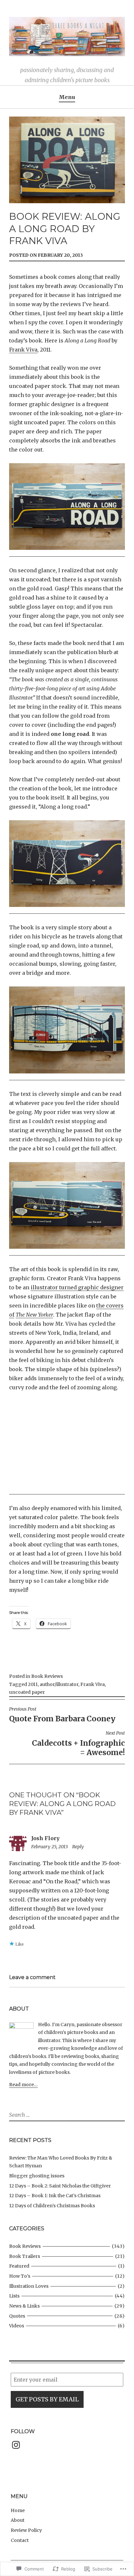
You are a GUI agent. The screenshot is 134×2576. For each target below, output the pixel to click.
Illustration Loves (29, 2286)
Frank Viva (23, 350)
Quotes (17, 2316)
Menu (67, 97)
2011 (33, 1684)
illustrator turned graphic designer (77, 1287)
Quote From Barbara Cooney (62, 1715)
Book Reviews (47, 1676)
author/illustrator (59, 1684)
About (18, 2520)
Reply (78, 1847)
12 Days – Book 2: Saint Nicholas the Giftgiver (60, 2186)
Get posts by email (47, 2399)
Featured (19, 2266)
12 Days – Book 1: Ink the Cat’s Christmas (55, 2196)
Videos (17, 2326)
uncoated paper (27, 1692)
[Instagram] (16, 2445)
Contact (20, 2540)
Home (18, 2510)
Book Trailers (25, 2256)
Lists (14, 2296)
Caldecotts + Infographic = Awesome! (78, 1744)
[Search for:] (38, 2115)
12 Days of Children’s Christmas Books (52, 2206)
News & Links (24, 2306)
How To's (20, 2276)
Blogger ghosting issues (37, 2176)
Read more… (23, 2085)
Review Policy (26, 2530)
